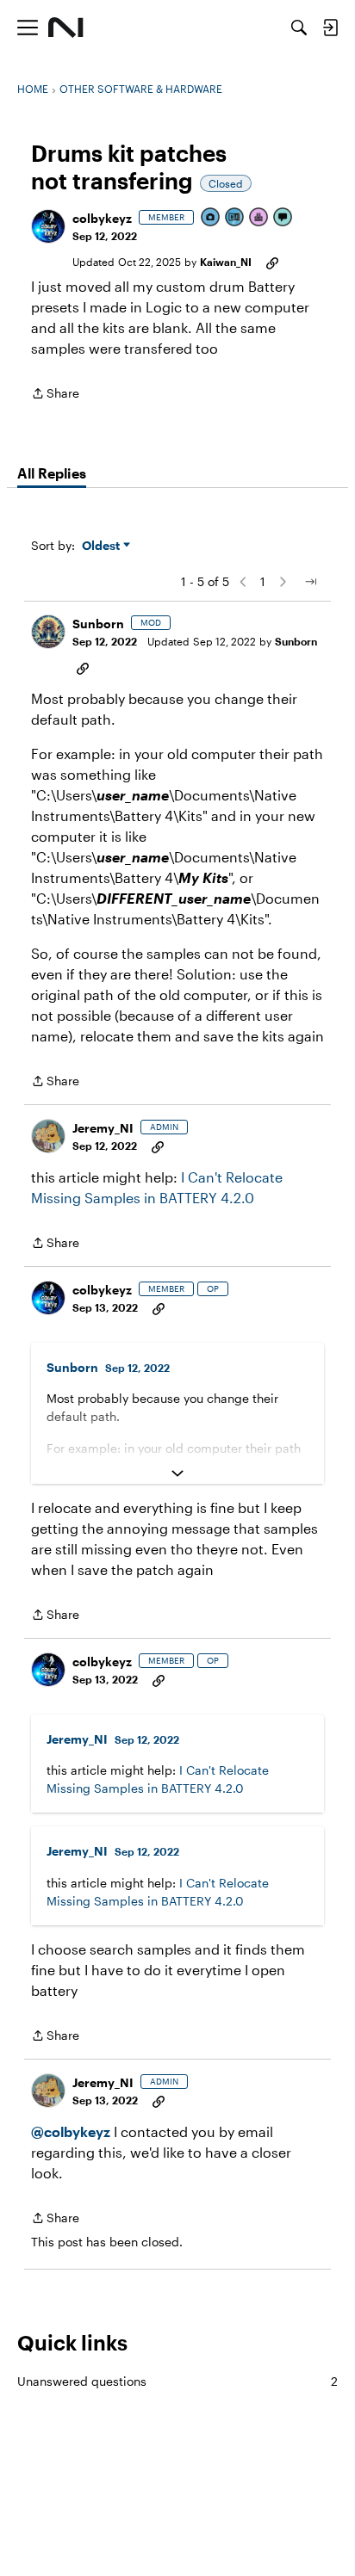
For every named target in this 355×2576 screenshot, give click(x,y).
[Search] (299, 28)
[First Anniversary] (259, 218)
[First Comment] (283, 218)
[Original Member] (235, 218)
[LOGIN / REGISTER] (330, 28)
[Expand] (177, 1473)
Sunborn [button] (98, 624)
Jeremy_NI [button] (103, 1128)
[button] (48, 226)
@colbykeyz (71, 2131)
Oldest (103, 546)
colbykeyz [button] (102, 218)
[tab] (52, 473)
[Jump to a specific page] (310, 582)
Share (55, 395)
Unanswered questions (177, 2381)
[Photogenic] (211, 218)
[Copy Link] (272, 262)
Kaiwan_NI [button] (226, 262)
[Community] (66, 28)
